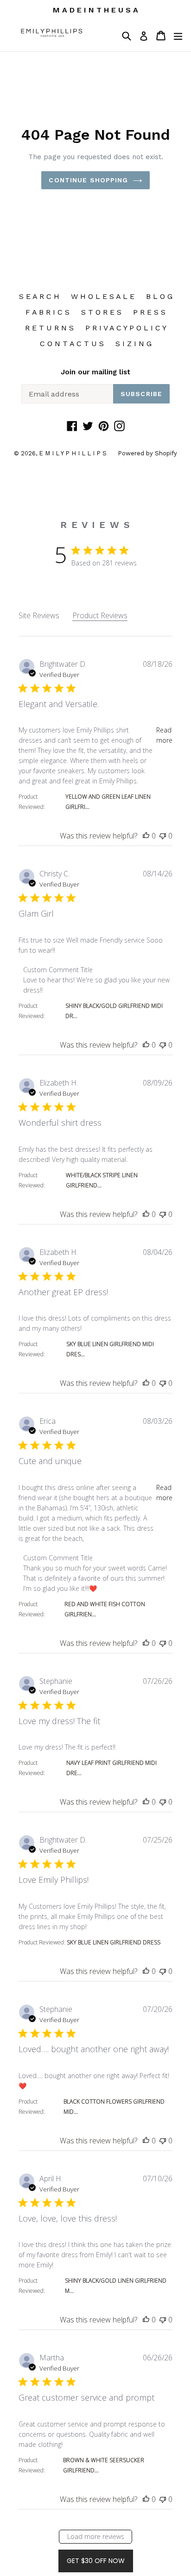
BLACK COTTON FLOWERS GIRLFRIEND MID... (114, 2107)
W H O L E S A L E (103, 296)
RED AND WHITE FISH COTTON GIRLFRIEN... (105, 1609)
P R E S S (149, 312)
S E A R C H (39, 296)
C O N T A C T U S (72, 344)
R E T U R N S (49, 328)
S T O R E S (101, 312)
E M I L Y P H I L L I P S (74, 453)
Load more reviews (96, 2536)
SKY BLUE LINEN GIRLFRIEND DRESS (114, 1942)
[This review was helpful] (146, 836)
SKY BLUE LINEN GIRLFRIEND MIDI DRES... (110, 1349)
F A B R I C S (48, 312)
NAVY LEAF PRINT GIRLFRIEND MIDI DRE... (111, 1768)
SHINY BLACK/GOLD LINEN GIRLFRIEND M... (116, 2286)
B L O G (159, 296)
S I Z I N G (134, 344)
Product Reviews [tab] (100, 615)
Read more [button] (164, 735)
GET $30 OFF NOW (96, 2561)
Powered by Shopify (147, 453)
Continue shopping (88, 180)
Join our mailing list (95, 372)
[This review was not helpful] (163, 836)
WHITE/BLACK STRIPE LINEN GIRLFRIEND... (102, 1180)
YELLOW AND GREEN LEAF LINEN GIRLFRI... (108, 802)
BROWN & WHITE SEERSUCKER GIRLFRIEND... (104, 2465)
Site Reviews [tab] (39, 615)
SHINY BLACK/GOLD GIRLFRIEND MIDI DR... (114, 1011)
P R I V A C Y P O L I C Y (126, 328)
